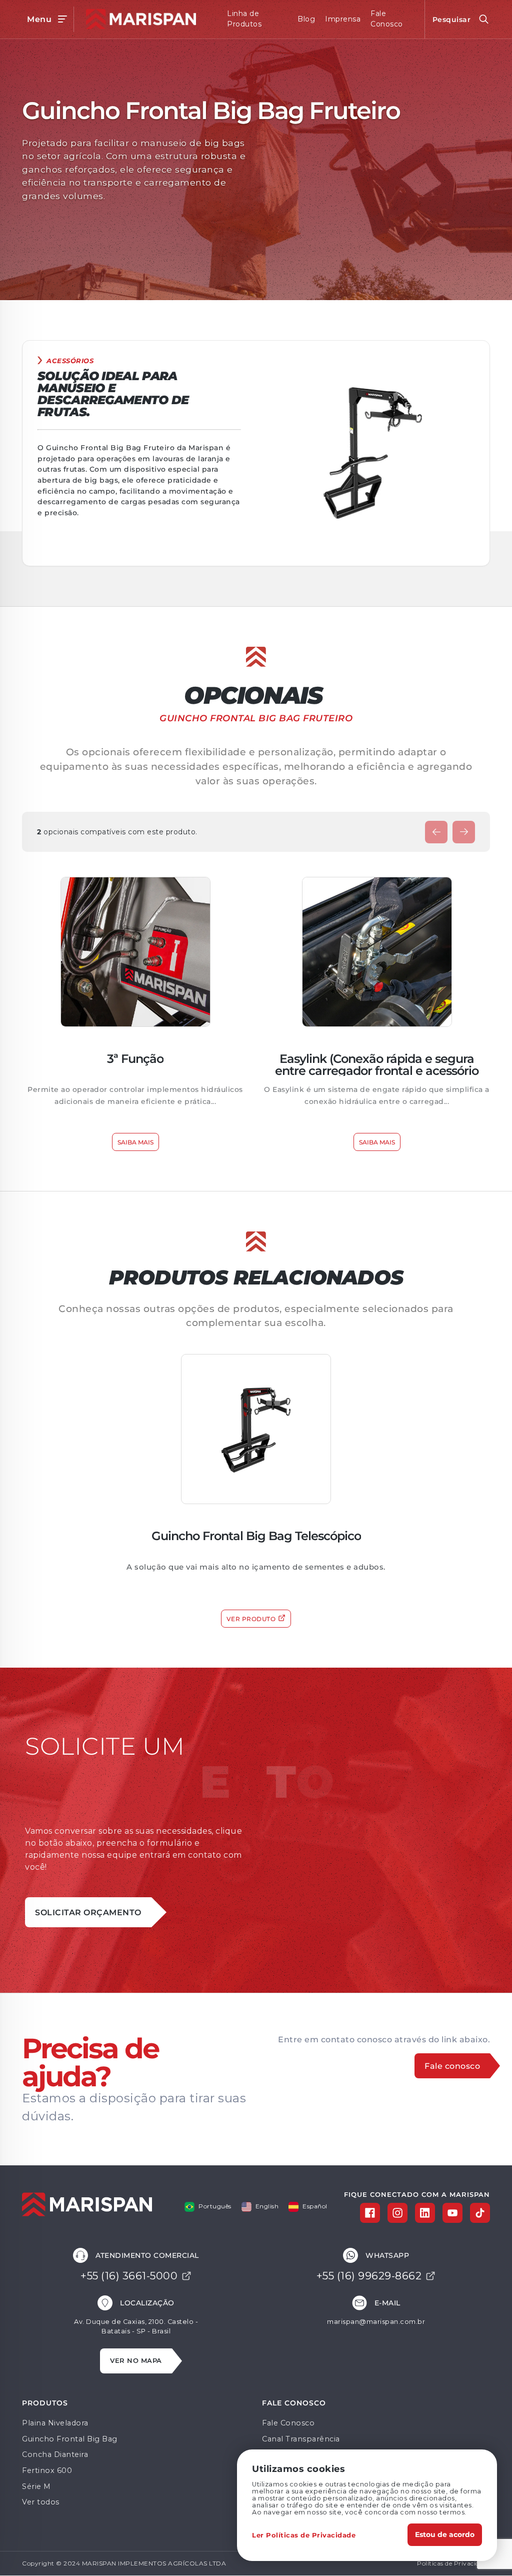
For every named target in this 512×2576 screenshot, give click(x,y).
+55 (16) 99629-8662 (369, 2276)
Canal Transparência (301, 2439)
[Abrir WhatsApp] (487, 2551)
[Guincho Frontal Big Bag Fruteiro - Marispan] (138, 19)
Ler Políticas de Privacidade (304, 2535)
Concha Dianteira (55, 2454)
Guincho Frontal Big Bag (70, 2439)
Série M (36, 2486)
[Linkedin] (425, 2213)
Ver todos (41, 2502)
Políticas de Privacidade (453, 2563)
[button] (436, 832)
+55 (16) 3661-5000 (129, 2276)
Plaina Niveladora (55, 2423)
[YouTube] (452, 2213)
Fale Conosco (288, 2423)
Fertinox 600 (47, 2470)
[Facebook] (370, 2213)
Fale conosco (452, 2066)
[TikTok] (480, 2213)
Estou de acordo (445, 2534)
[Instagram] (397, 2213)
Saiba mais (135, 1142)
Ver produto (251, 1619)
